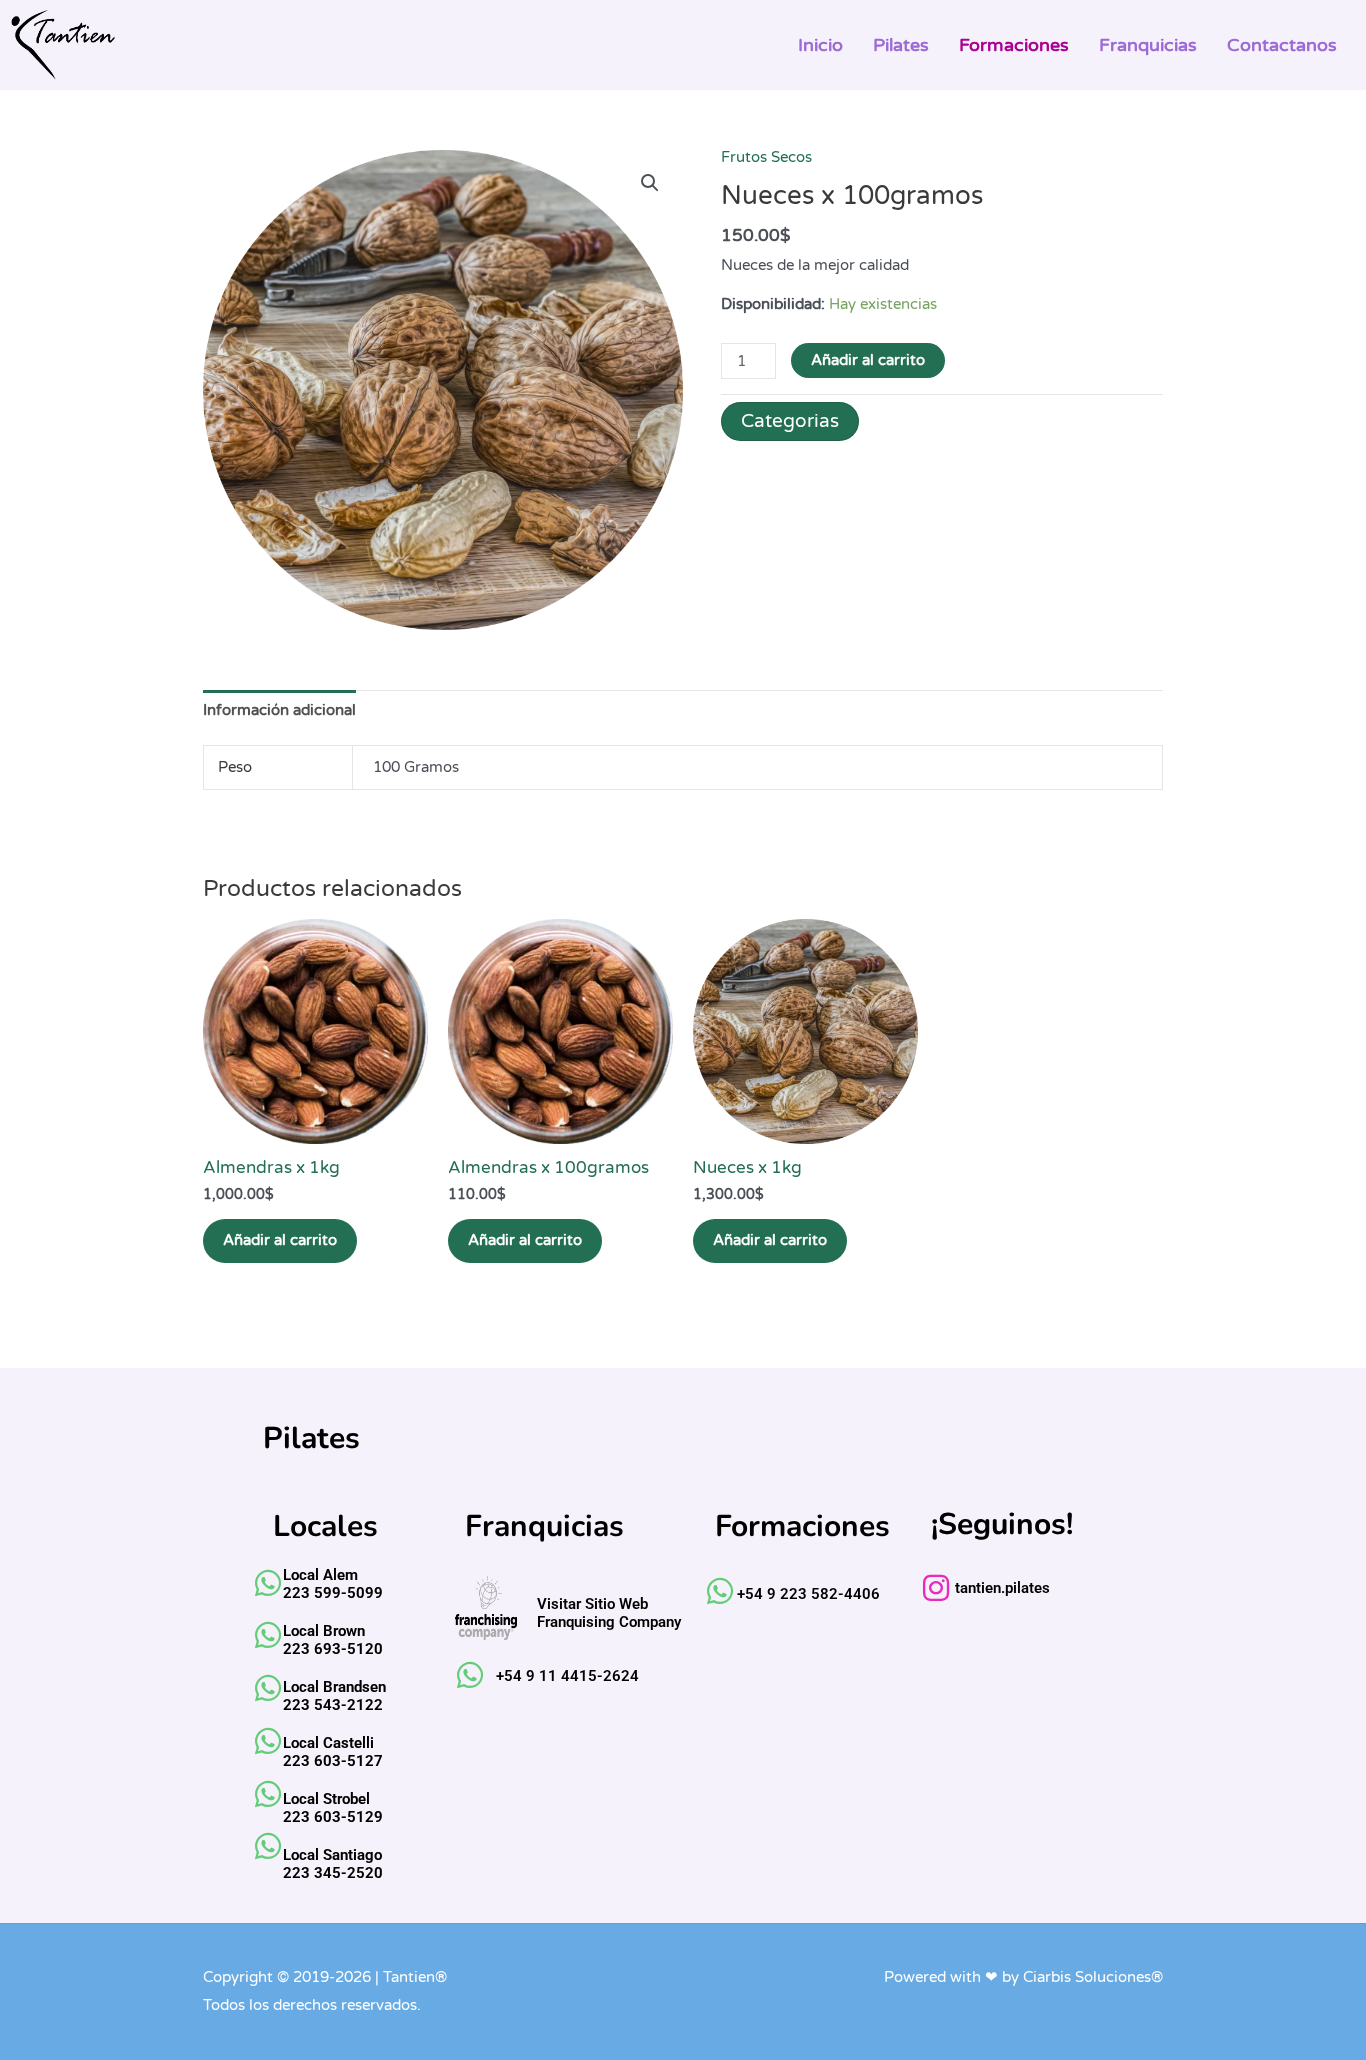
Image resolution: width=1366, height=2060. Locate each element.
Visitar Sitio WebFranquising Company (609, 1613)
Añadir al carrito (868, 360)
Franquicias (1148, 45)
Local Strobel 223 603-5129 (333, 1808)
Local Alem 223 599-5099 (333, 1584)
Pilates (901, 45)
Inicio (820, 45)
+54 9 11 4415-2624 (567, 1676)
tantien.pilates (1002, 1588)
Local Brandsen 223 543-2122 (334, 1696)
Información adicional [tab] (279, 710)
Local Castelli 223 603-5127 (333, 1752)
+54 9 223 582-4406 (808, 1594)
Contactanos (1282, 45)
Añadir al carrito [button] (280, 1240)
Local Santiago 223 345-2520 (333, 1864)
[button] (650, 183)
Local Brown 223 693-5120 (333, 1640)
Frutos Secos (766, 157)
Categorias (790, 421)
